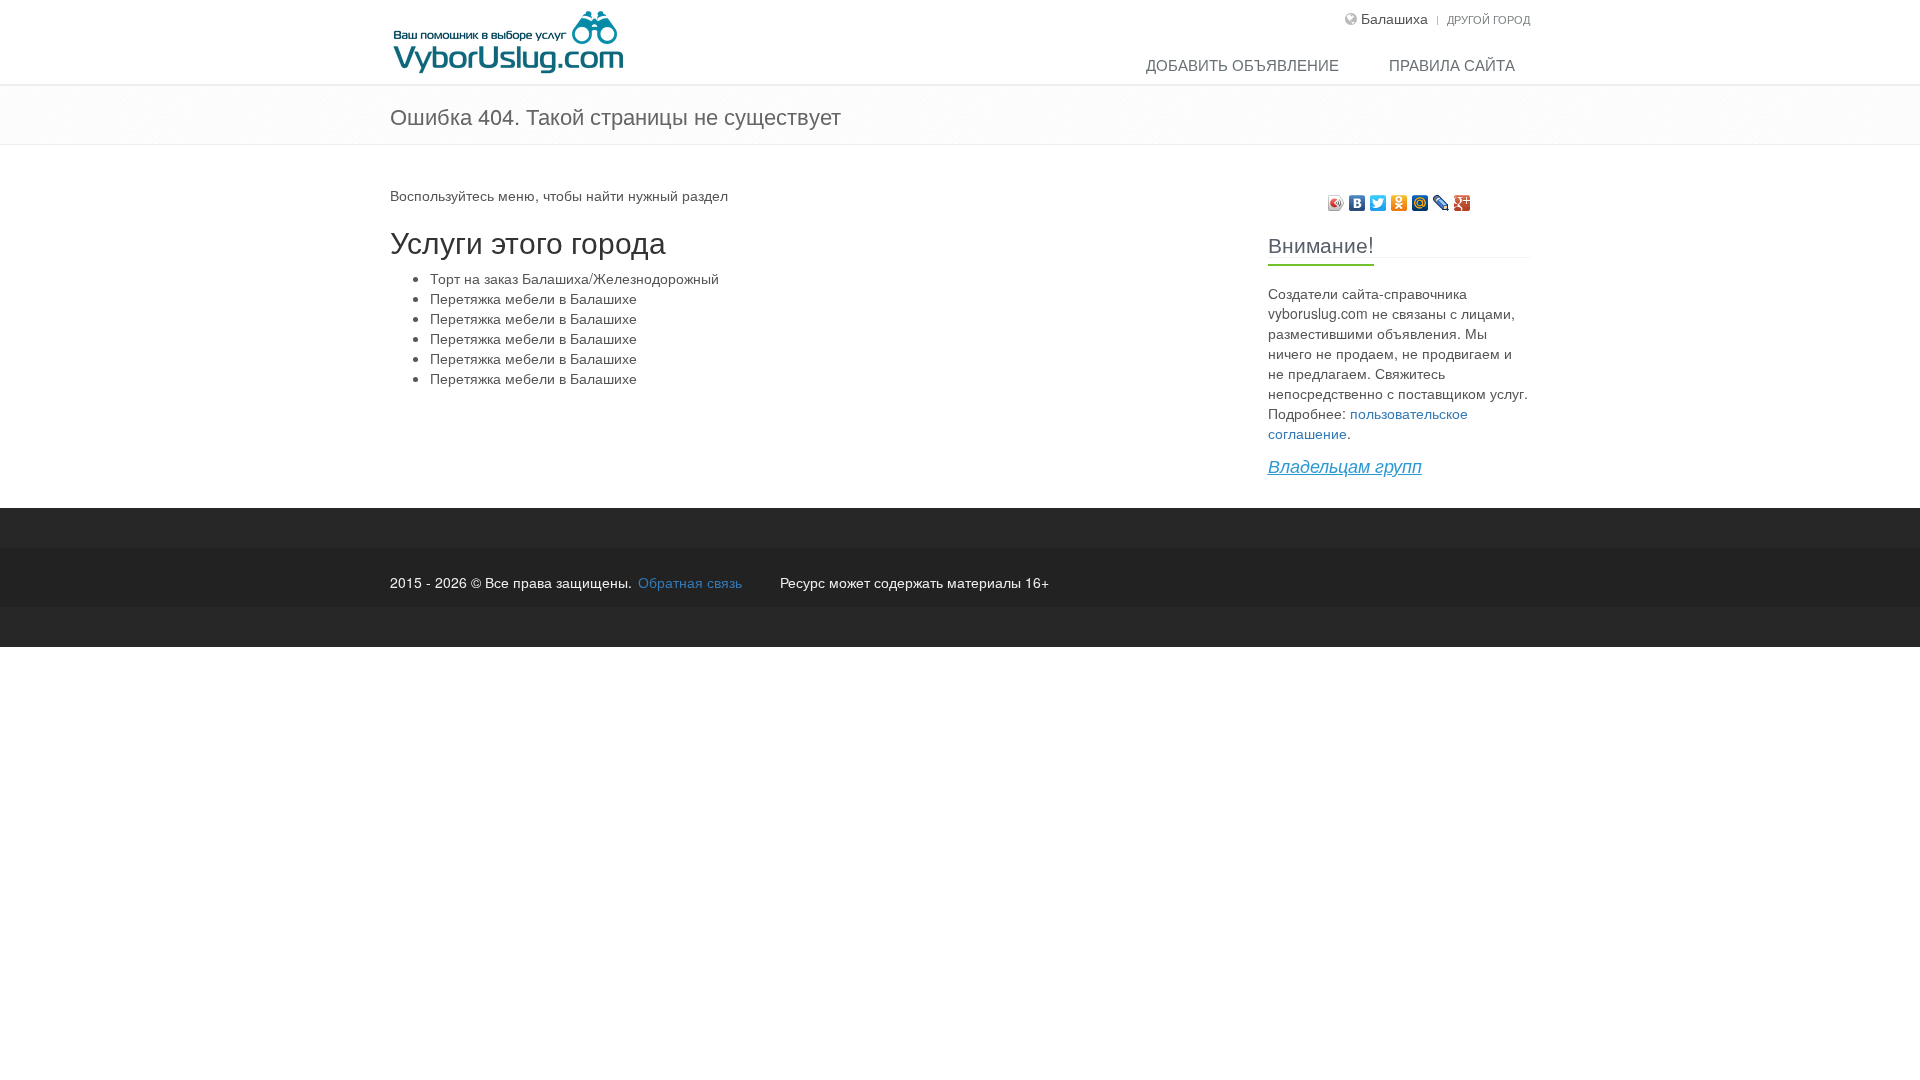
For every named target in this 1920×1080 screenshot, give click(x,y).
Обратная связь (690, 582)
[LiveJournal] (1441, 198)
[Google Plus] (1462, 198)
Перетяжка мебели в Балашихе (533, 298)
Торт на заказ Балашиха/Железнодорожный (574, 278)
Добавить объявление (1242, 64)
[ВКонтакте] (1357, 198)
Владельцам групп (1345, 465)
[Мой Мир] (1420, 198)
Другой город (1488, 19)
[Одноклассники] (1399, 198)
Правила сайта (1452, 64)
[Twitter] (1378, 198)
